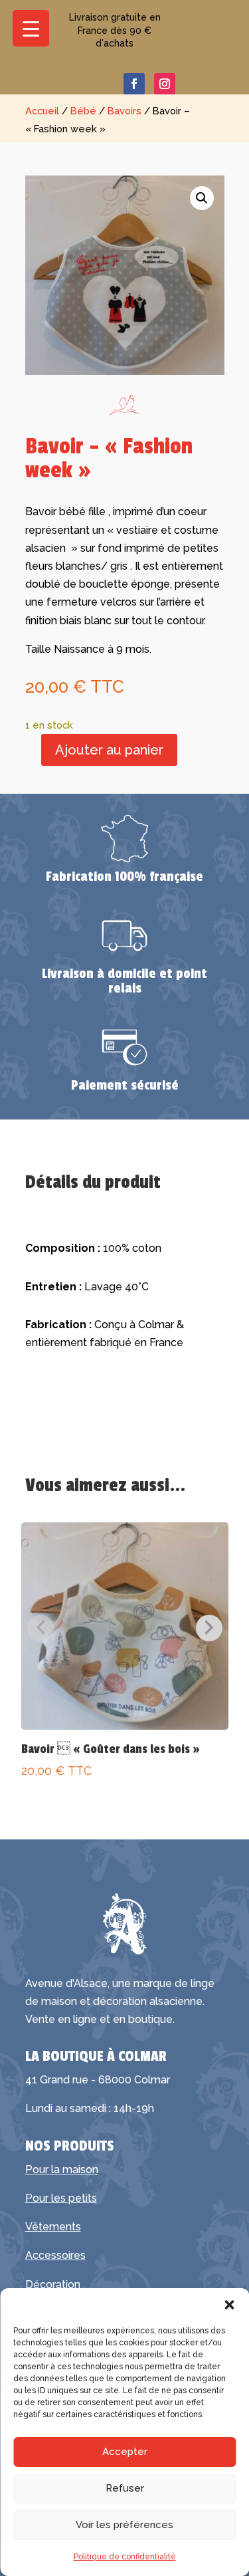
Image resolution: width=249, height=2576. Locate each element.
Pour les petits (61, 2198)
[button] (229, 2305)
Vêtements (53, 2227)
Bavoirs (124, 111)
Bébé (83, 111)
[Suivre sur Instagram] (165, 84)
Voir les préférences (124, 2525)
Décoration (53, 2284)
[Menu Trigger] (31, 28)
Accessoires (55, 2255)
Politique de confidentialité (125, 2557)
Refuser (125, 2488)
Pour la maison (62, 2169)
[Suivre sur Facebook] (134, 84)
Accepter (125, 2452)
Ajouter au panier (109, 750)
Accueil (42, 111)
